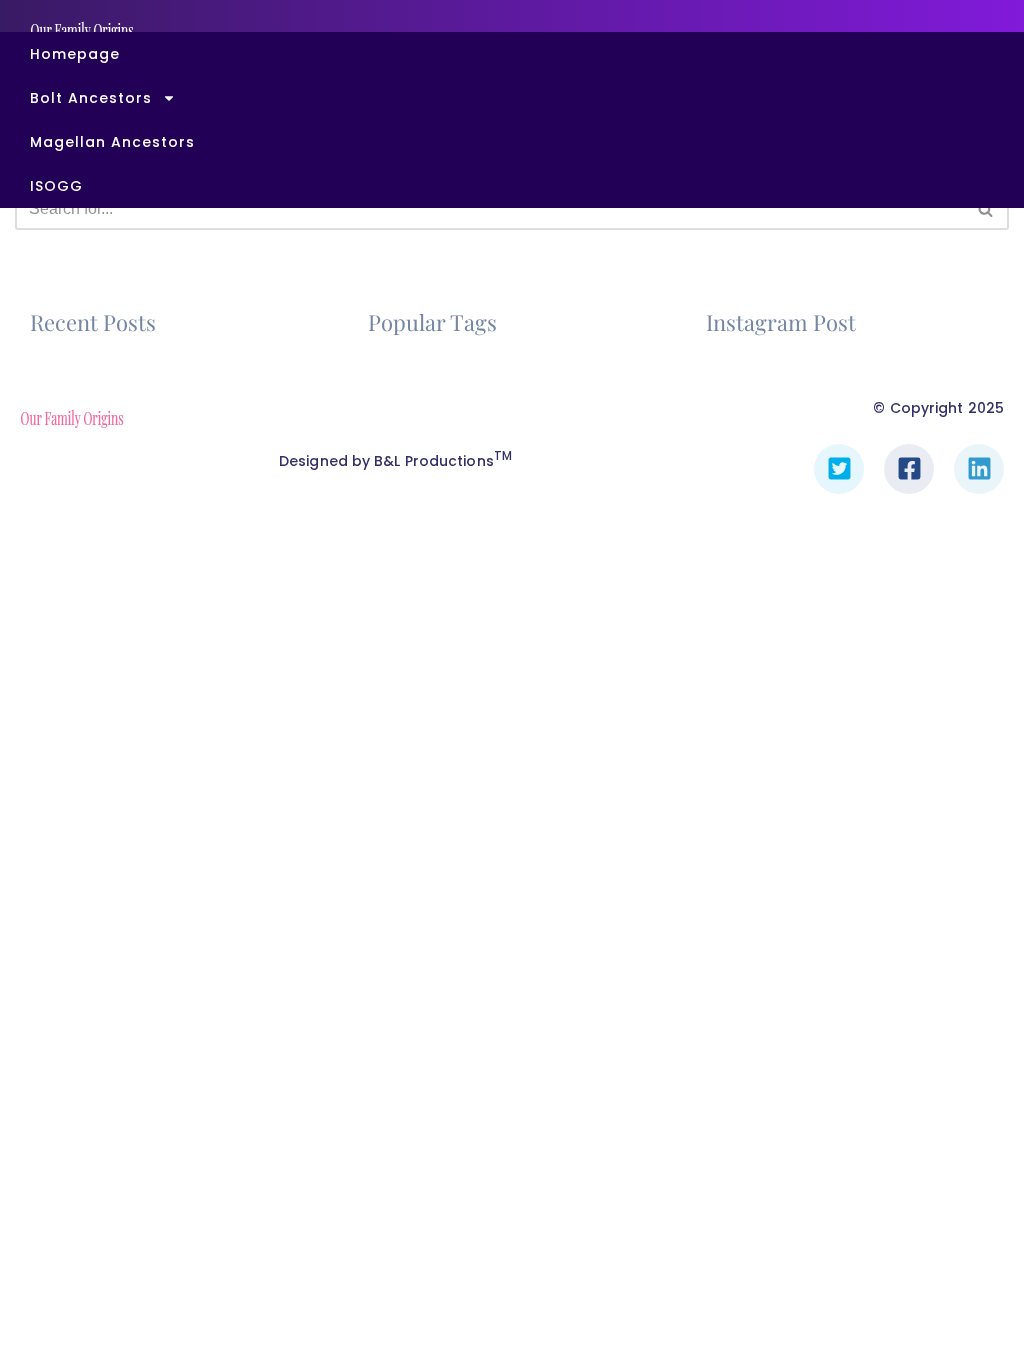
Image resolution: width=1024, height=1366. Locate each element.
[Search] (986, 209)
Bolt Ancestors (91, 98)
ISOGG (56, 186)
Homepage (75, 54)
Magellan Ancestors (112, 142)
